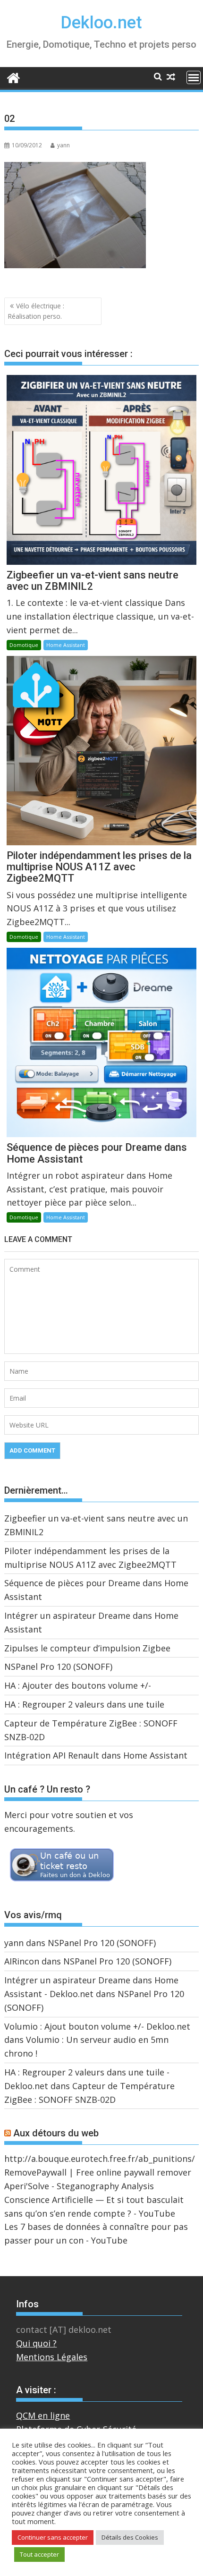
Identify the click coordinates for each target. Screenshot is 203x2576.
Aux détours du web (56, 2133)
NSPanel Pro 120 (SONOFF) (58, 1666)
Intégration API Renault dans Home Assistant (96, 1755)
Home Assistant (66, 645)
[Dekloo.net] (13, 77)
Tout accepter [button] (39, 2554)
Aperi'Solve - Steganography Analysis (79, 2186)
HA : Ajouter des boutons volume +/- (78, 1685)
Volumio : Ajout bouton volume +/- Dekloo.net (97, 2026)
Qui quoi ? (36, 2343)
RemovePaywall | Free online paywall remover (98, 2172)
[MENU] (194, 77)
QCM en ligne (43, 2415)
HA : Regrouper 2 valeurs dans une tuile (84, 1704)
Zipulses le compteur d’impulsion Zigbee (87, 1648)
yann (63, 145)
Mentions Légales (52, 2357)
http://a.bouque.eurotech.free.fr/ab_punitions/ (100, 2159)
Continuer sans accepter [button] (53, 2537)
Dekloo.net (101, 23)
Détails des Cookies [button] (130, 2537)
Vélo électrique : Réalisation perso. (36, 311)
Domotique (24, 645)
